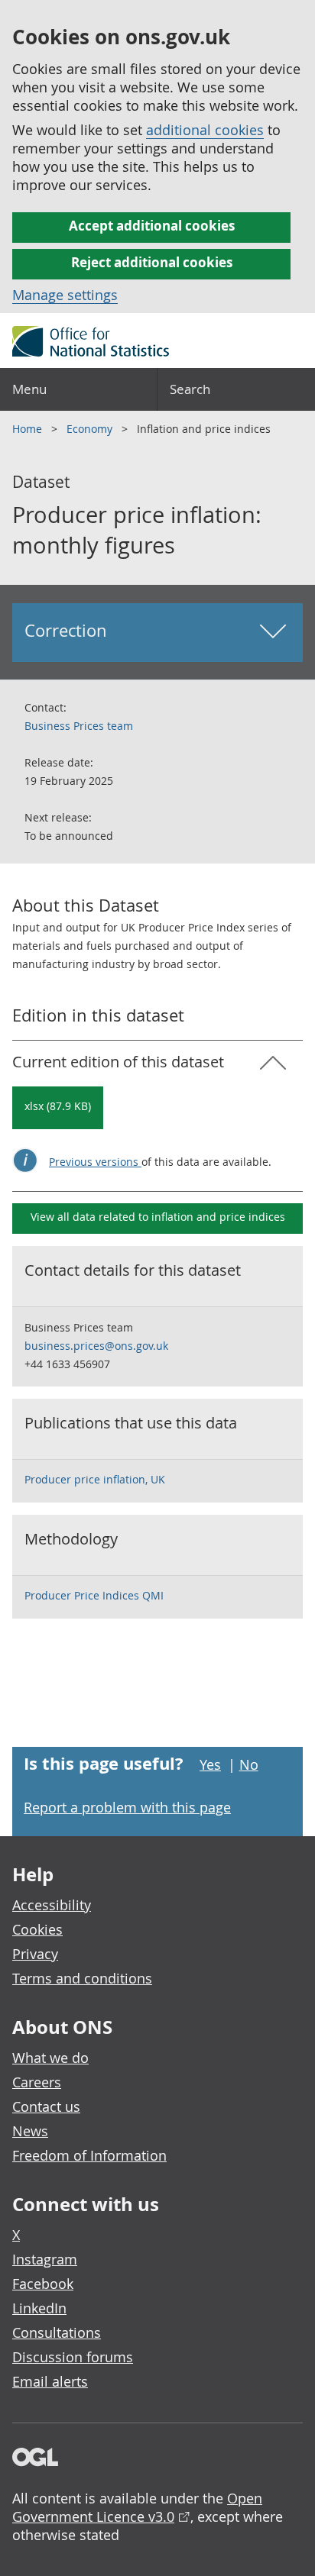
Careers (37, 2082)
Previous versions (95, 1162)
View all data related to (158, 1217)
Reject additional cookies (152, 262)
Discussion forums (73, 2357)
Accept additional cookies (152, 226)
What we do (50, 2058)
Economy (91, 429)
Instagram (45, 2259)
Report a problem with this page (127, 1807)
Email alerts (50, 2381)
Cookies (37, 1929)
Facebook (43, 2284)
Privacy (35, 1954)
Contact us (46, 2106)
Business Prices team (79, 726)
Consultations (57, 2332)
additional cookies (205, 130)
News (30, 2131)
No (249, 1764)
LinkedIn (39, 2308)
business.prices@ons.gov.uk (96, 1346)
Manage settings (65, 295)
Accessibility (52, 1905)
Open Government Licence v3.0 (137, 2507)
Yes (210, 1764)
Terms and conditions (82, 1978)
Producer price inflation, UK (95, 1479)
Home (29, 429)
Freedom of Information (89, 2155)
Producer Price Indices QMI (94, 1595)
